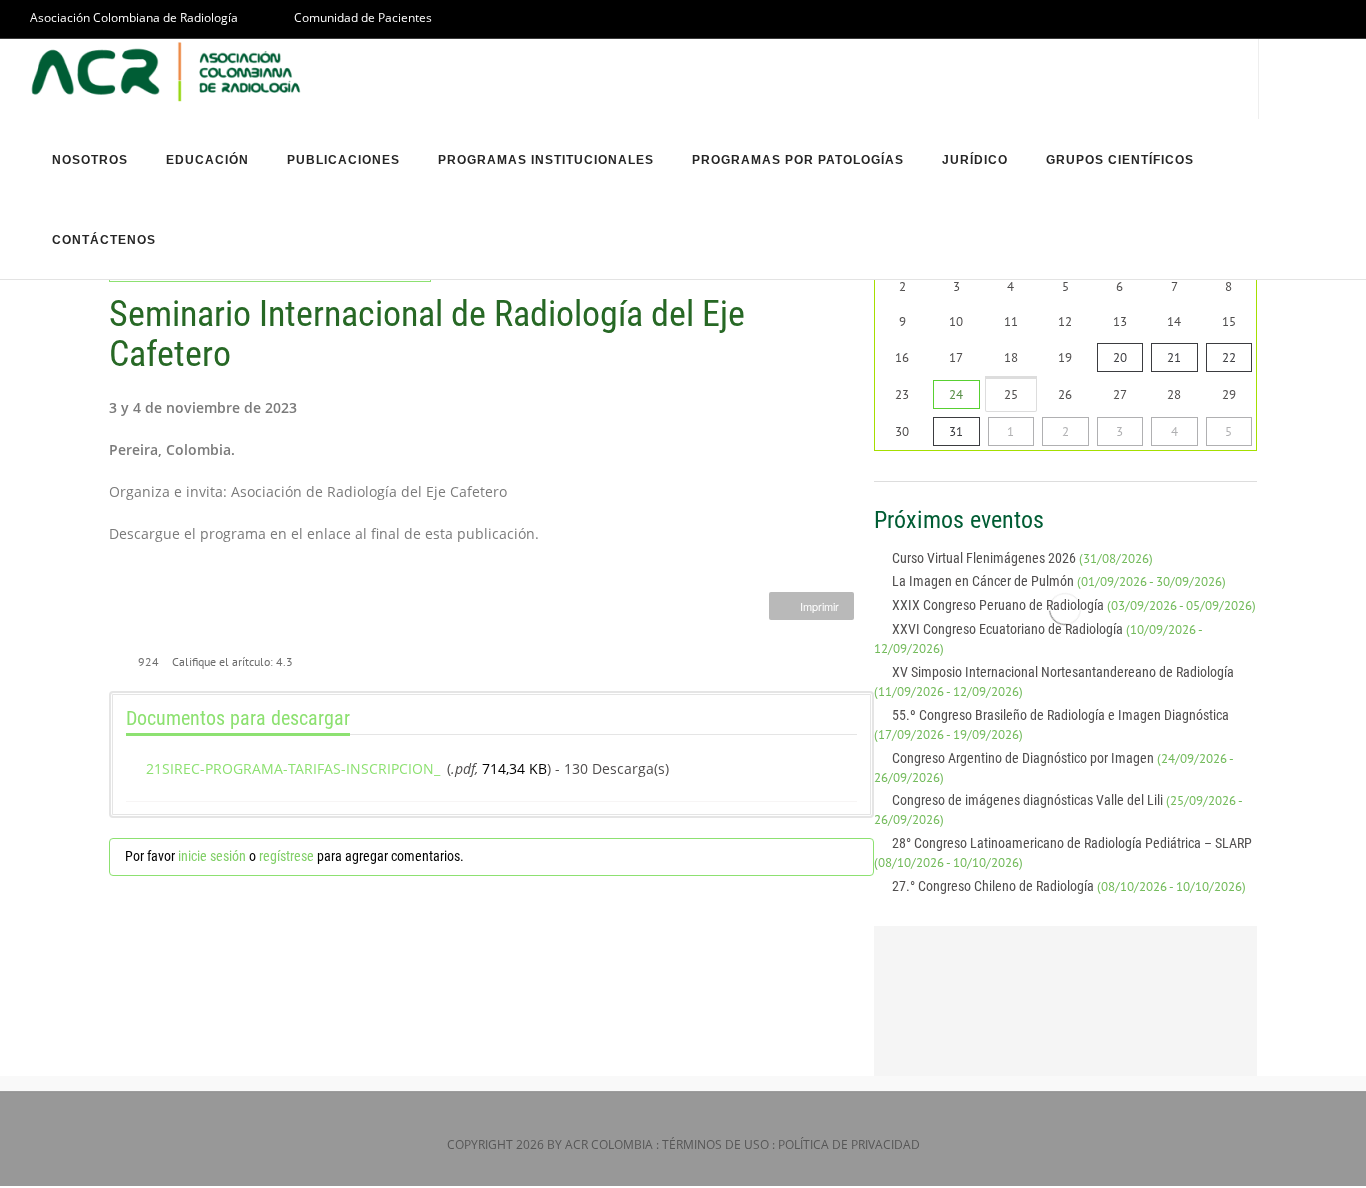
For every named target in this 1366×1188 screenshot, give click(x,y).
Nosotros (90, 160)
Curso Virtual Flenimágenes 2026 (1022, 558)
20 (1120, 357)
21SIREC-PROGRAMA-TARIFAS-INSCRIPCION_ (293, 768)
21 (1174, 357)
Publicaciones (343, 160)
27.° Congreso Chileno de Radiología (1069, 886)
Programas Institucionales (546, 160)
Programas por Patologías (798, 160)
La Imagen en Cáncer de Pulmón (1059, 581)
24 (956, 394)
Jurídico (975, 160)
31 (956, 431)
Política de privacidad (849, 1144)
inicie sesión (212, 856)
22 (1229, 357)
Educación (207, 160)
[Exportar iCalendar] (1249, 520)
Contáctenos (104, 240)
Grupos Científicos (1120, 160)
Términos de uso (715, 1144)
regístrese (286, 856)
